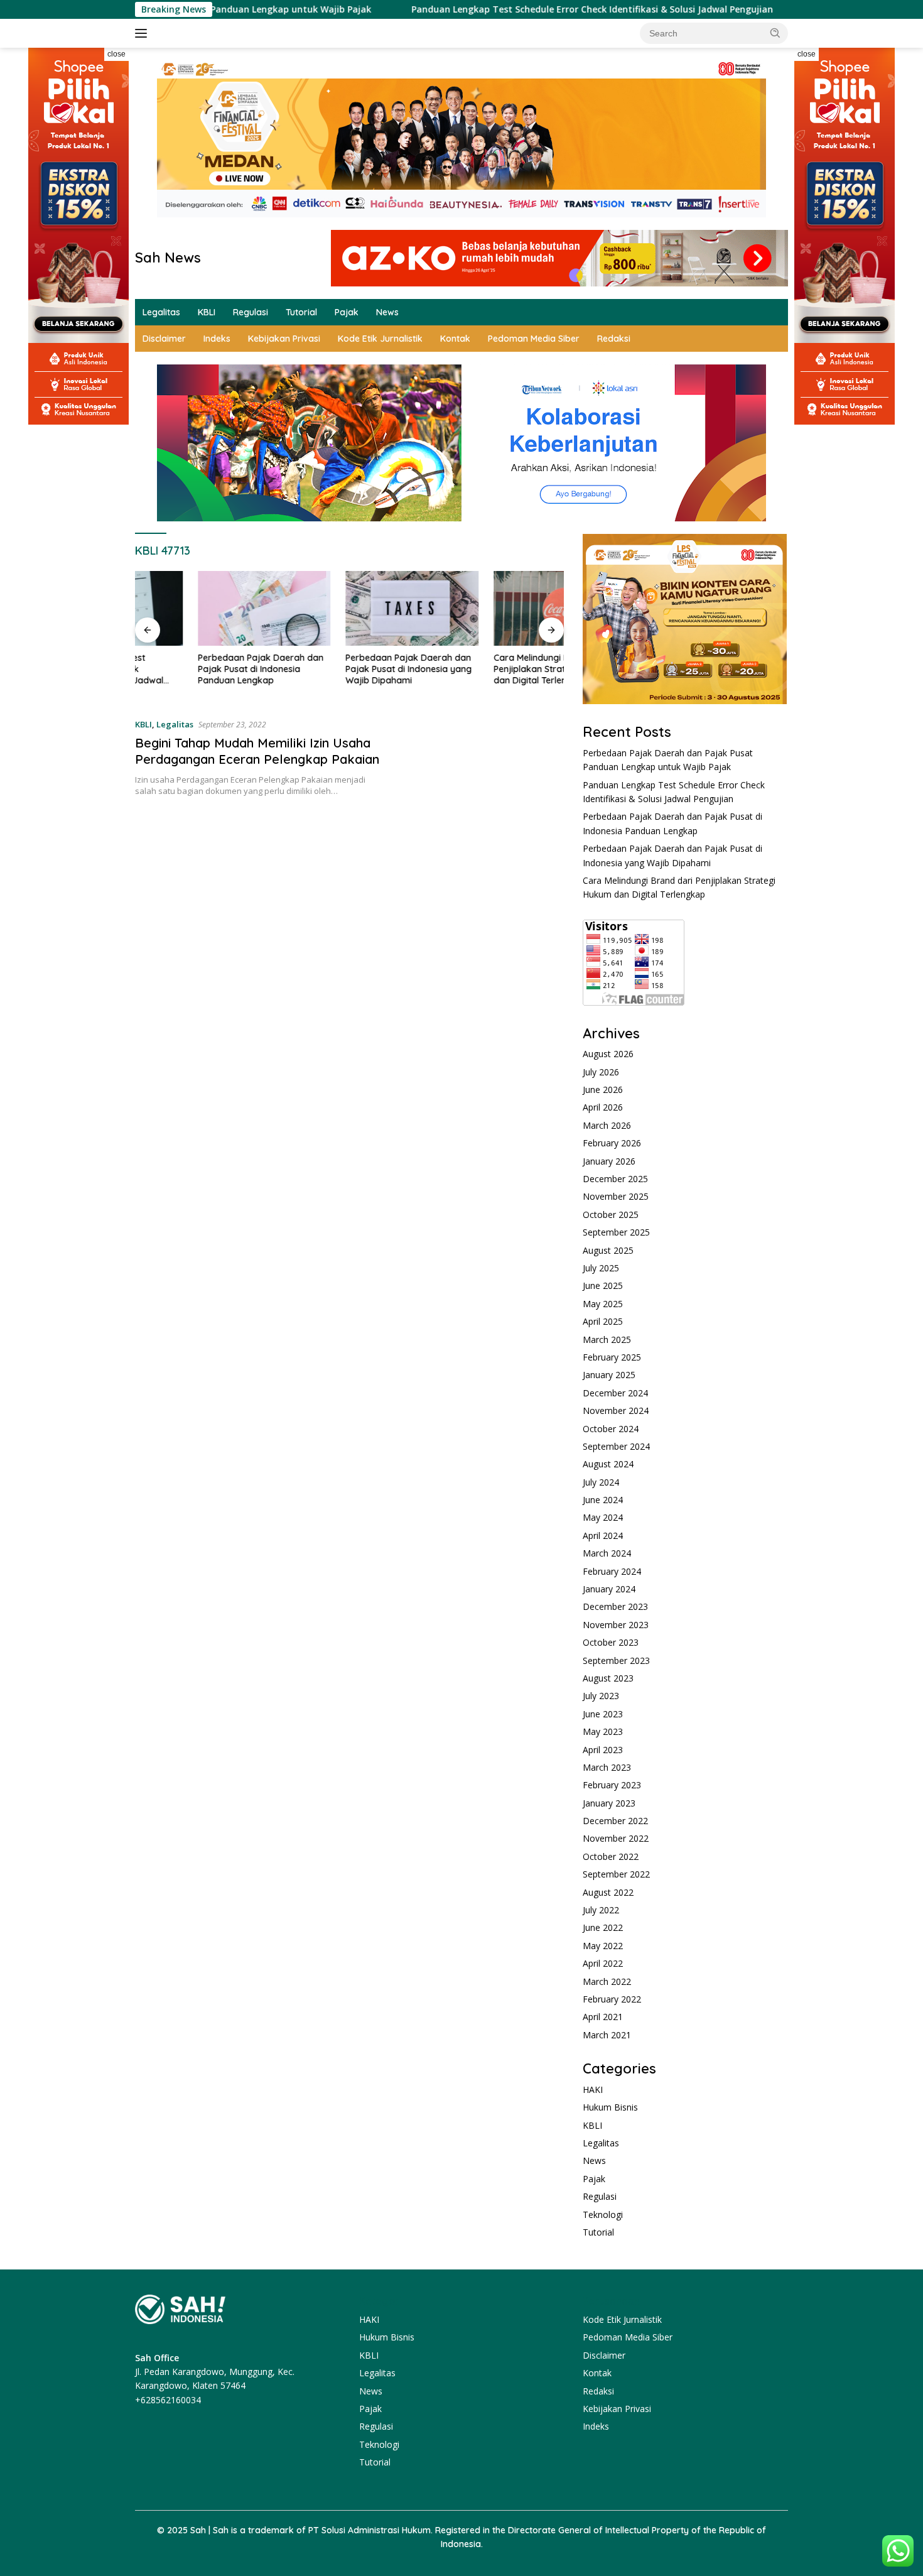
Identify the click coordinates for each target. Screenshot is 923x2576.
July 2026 (601, 1072)
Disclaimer (164, 339)
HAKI (593, 2090)
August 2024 (608, 1464)
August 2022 (608, 1892)
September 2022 (616, 1874)
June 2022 (603, 1927)
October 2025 (611, 1215)
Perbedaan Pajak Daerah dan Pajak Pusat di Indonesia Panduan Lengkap (198, 669)
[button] (775, 33)
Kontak (455, 339)
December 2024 (615, 1393)
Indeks (217, 339)
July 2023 (601, 1696)
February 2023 (612, 1785)
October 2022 (611, 1856)
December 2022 (615, 1821)
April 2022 (603, 1963)
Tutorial (301, 312)
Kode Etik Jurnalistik (380, 339)
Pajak (347, 312)
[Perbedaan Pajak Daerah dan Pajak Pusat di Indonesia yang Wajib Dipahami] (350, 608)
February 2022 (612, 1999)
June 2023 (603, 1714)
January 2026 (609, 1161)
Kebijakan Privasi (284, 339)
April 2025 (603, 1321)
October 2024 (611, 1429)
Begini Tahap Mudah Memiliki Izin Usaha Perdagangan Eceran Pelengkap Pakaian (257, 751)
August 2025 (608, 1250)
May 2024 (603, 1517)
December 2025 (615, 1179)
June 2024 (603, 1500)
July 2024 (601, 1482)
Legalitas (161, 312)
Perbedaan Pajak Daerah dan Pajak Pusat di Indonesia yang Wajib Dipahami (346, 669)
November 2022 (616, 1838)
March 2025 (607, 1340)
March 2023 (607, 1767)
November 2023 (616, 1625)
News (387, 312)
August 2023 (608, 1678)
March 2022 (607, 1981)
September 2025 (616, 1232)
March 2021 (607, 2035)
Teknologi (603, 2215)
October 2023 (611, 1642)
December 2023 (615, 1606)
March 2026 (607, 1125)
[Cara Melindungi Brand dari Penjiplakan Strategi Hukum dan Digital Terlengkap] (497, 608)
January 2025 (609, 1375)
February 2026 (612, 1143)
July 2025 (601, 1268)
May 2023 (603, 1731)
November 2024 (616, 1410)
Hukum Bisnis (610, 2107)
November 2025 (616, 1196)
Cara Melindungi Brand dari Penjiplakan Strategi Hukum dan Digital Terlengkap (488, 669)
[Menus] (143, 33)
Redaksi (614, 339)
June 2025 (603, 1285)
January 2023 (609, 1803)
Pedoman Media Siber (534, 339)
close (116, 54)
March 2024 (607, 1553)
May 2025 (603, 1304)
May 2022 (603, 1946)
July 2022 (601, 1910)
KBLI (207, 312)
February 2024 (612, 1571)
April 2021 (603, 2017)
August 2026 (608, 1054)
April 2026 (603, 1107)
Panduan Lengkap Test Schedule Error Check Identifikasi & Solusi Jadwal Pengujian (513, 9)
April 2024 (603, 1535)
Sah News (168, 258)
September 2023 (616, 1660)
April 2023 (603, 1750)
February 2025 (612, 1357)
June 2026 (603, 1090)
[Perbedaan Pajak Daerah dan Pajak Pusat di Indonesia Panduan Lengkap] (202, 608)
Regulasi (251, 312)
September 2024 (616, 1446)
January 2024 (609, 1589)
